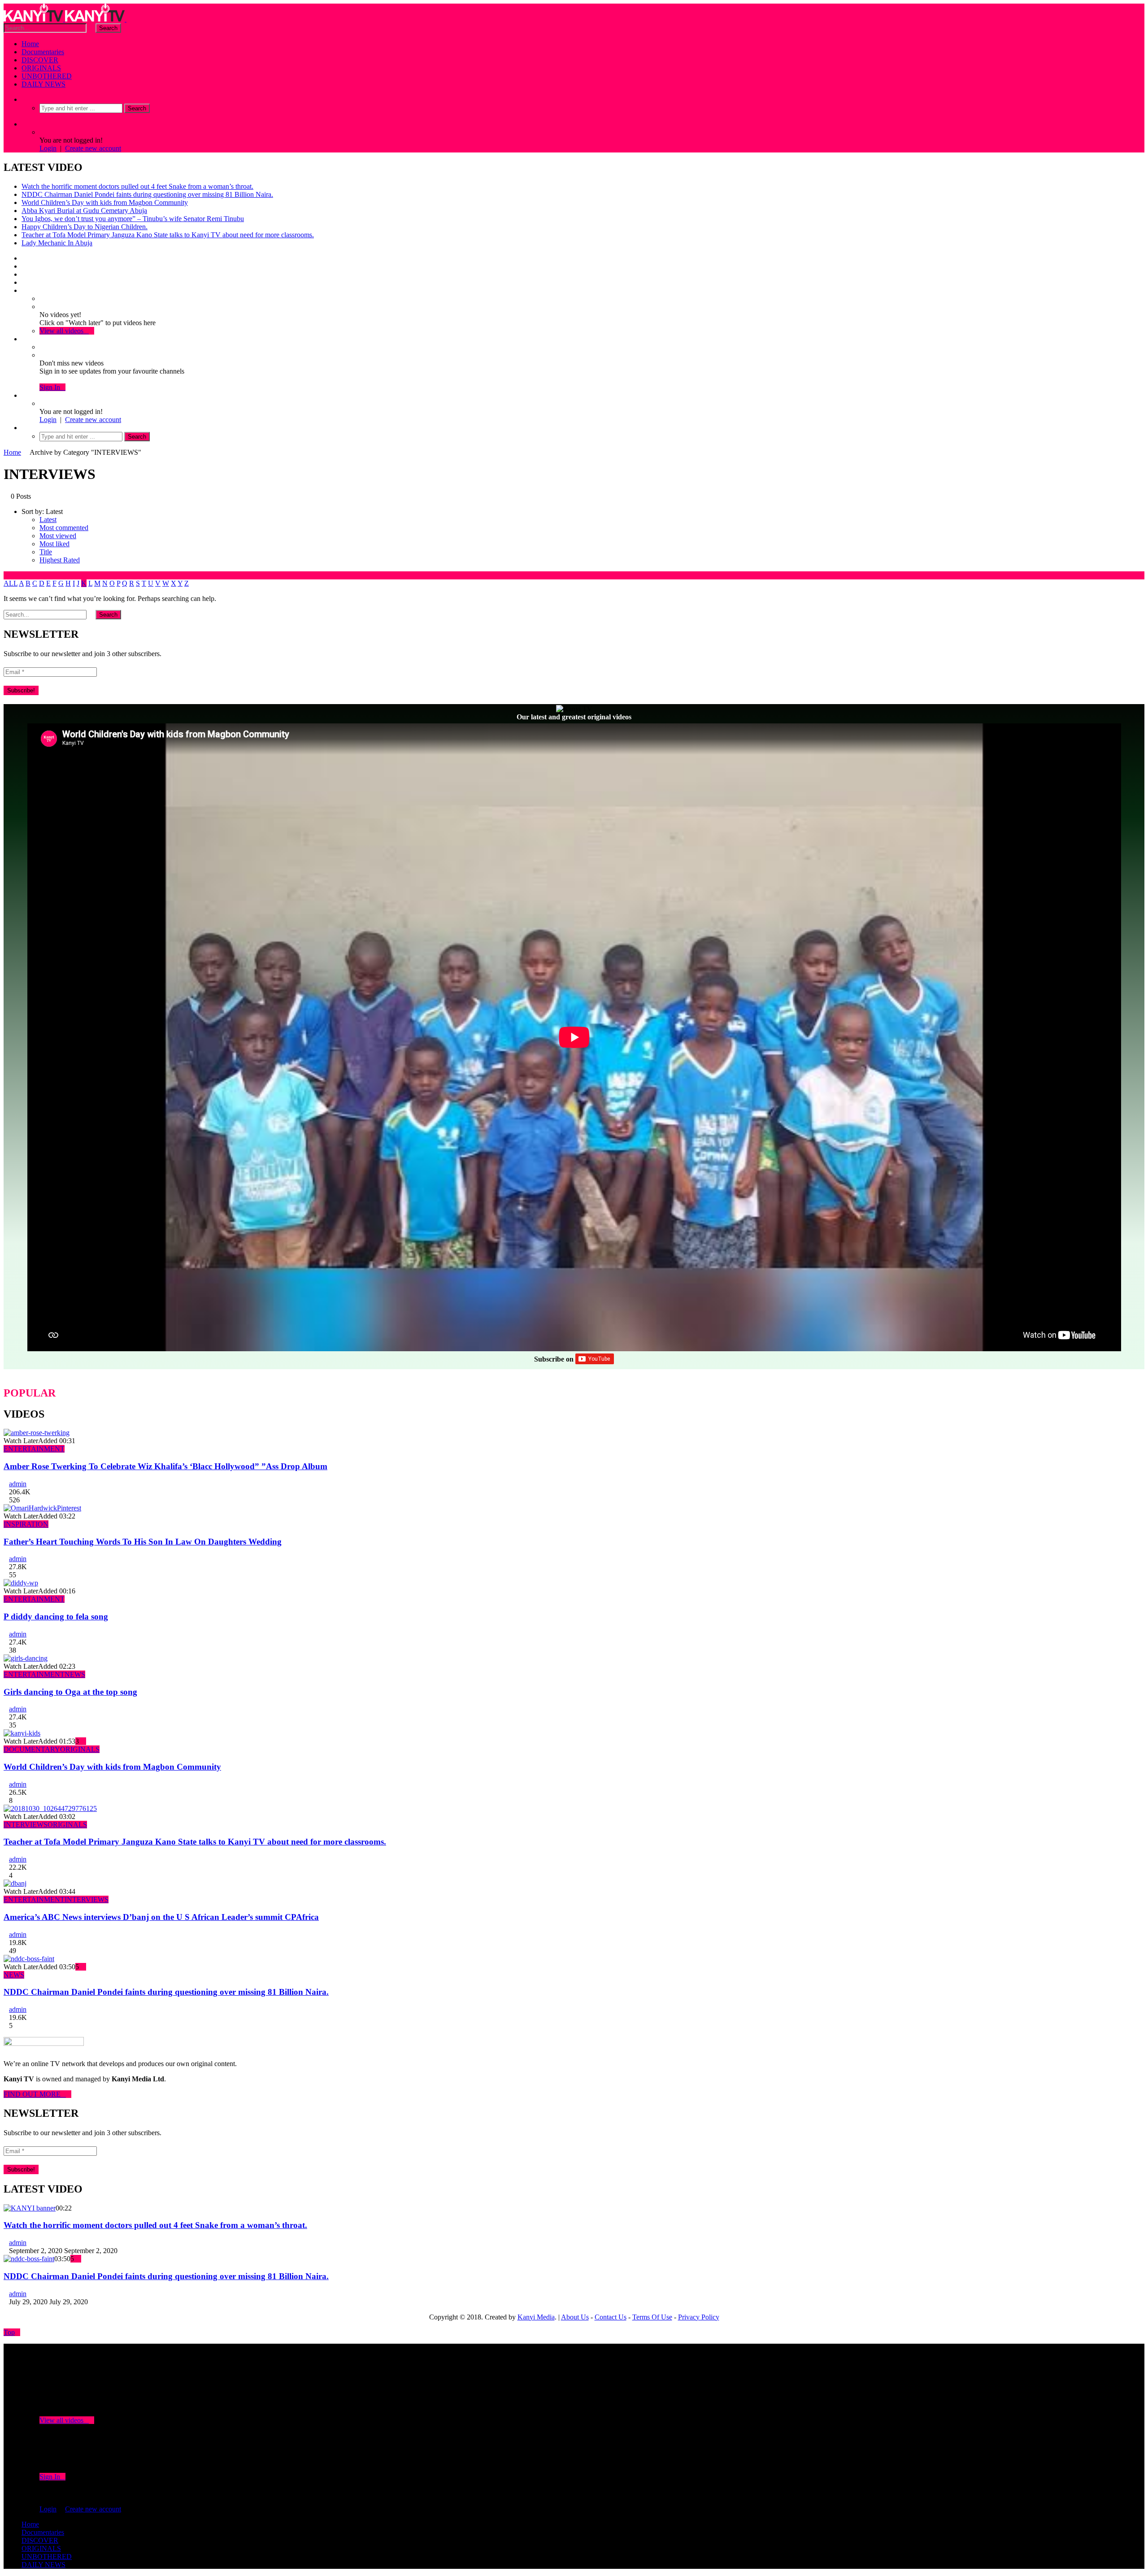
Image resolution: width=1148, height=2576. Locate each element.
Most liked (54, 544)
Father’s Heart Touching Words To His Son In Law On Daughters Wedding (143, 1542)
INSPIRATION (26, 1524)
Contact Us (611, 2317)
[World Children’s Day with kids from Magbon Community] (22, 1733)
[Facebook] (24, 258)
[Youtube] (24, 274)
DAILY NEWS (43, 84)
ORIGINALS (41, 68)
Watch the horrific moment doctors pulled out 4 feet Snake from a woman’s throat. (137, 186)
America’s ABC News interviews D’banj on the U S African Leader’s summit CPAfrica (161, 1917)
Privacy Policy (699, 2317)
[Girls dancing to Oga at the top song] (26, 1658)
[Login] (24, 395)
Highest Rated (60, 560)
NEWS (75, 1674)
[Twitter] (24, 266)
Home (30, 44)
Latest (48, 520)
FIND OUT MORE (35, 2094)
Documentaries (43, 52)
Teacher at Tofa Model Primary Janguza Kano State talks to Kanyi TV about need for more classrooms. (168, 235)
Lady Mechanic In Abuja (57, 243)
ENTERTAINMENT (34, 1449)
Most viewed (58, 536)
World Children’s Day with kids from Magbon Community (105, 202)
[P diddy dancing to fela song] (21, 1583)
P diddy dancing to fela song (56, 1617)
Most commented (64, 528)
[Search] (24, 99)
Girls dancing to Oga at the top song (70, 1692)
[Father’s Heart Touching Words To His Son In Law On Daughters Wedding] (42, 1508)
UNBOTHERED (47, 76)
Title (46, 552)
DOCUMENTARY (32, 1749)
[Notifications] (24, 339)
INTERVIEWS (26, 1825)
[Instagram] (24, 282)
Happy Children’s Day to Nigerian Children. (85, 227)
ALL (11, 583)
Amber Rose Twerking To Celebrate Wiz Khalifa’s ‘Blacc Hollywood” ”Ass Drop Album (165, 1466)
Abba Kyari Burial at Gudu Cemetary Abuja (84, 211)
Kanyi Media (536, 2317)
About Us (575, 2317)
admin (18, 1484)
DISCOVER (40, 60)
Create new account (93, 148)
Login (48, 148)
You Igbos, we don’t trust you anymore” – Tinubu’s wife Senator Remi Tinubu (133, 219)
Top (9, 2332)
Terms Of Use (652, 2317)
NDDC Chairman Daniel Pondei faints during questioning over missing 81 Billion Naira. (147, 194)
